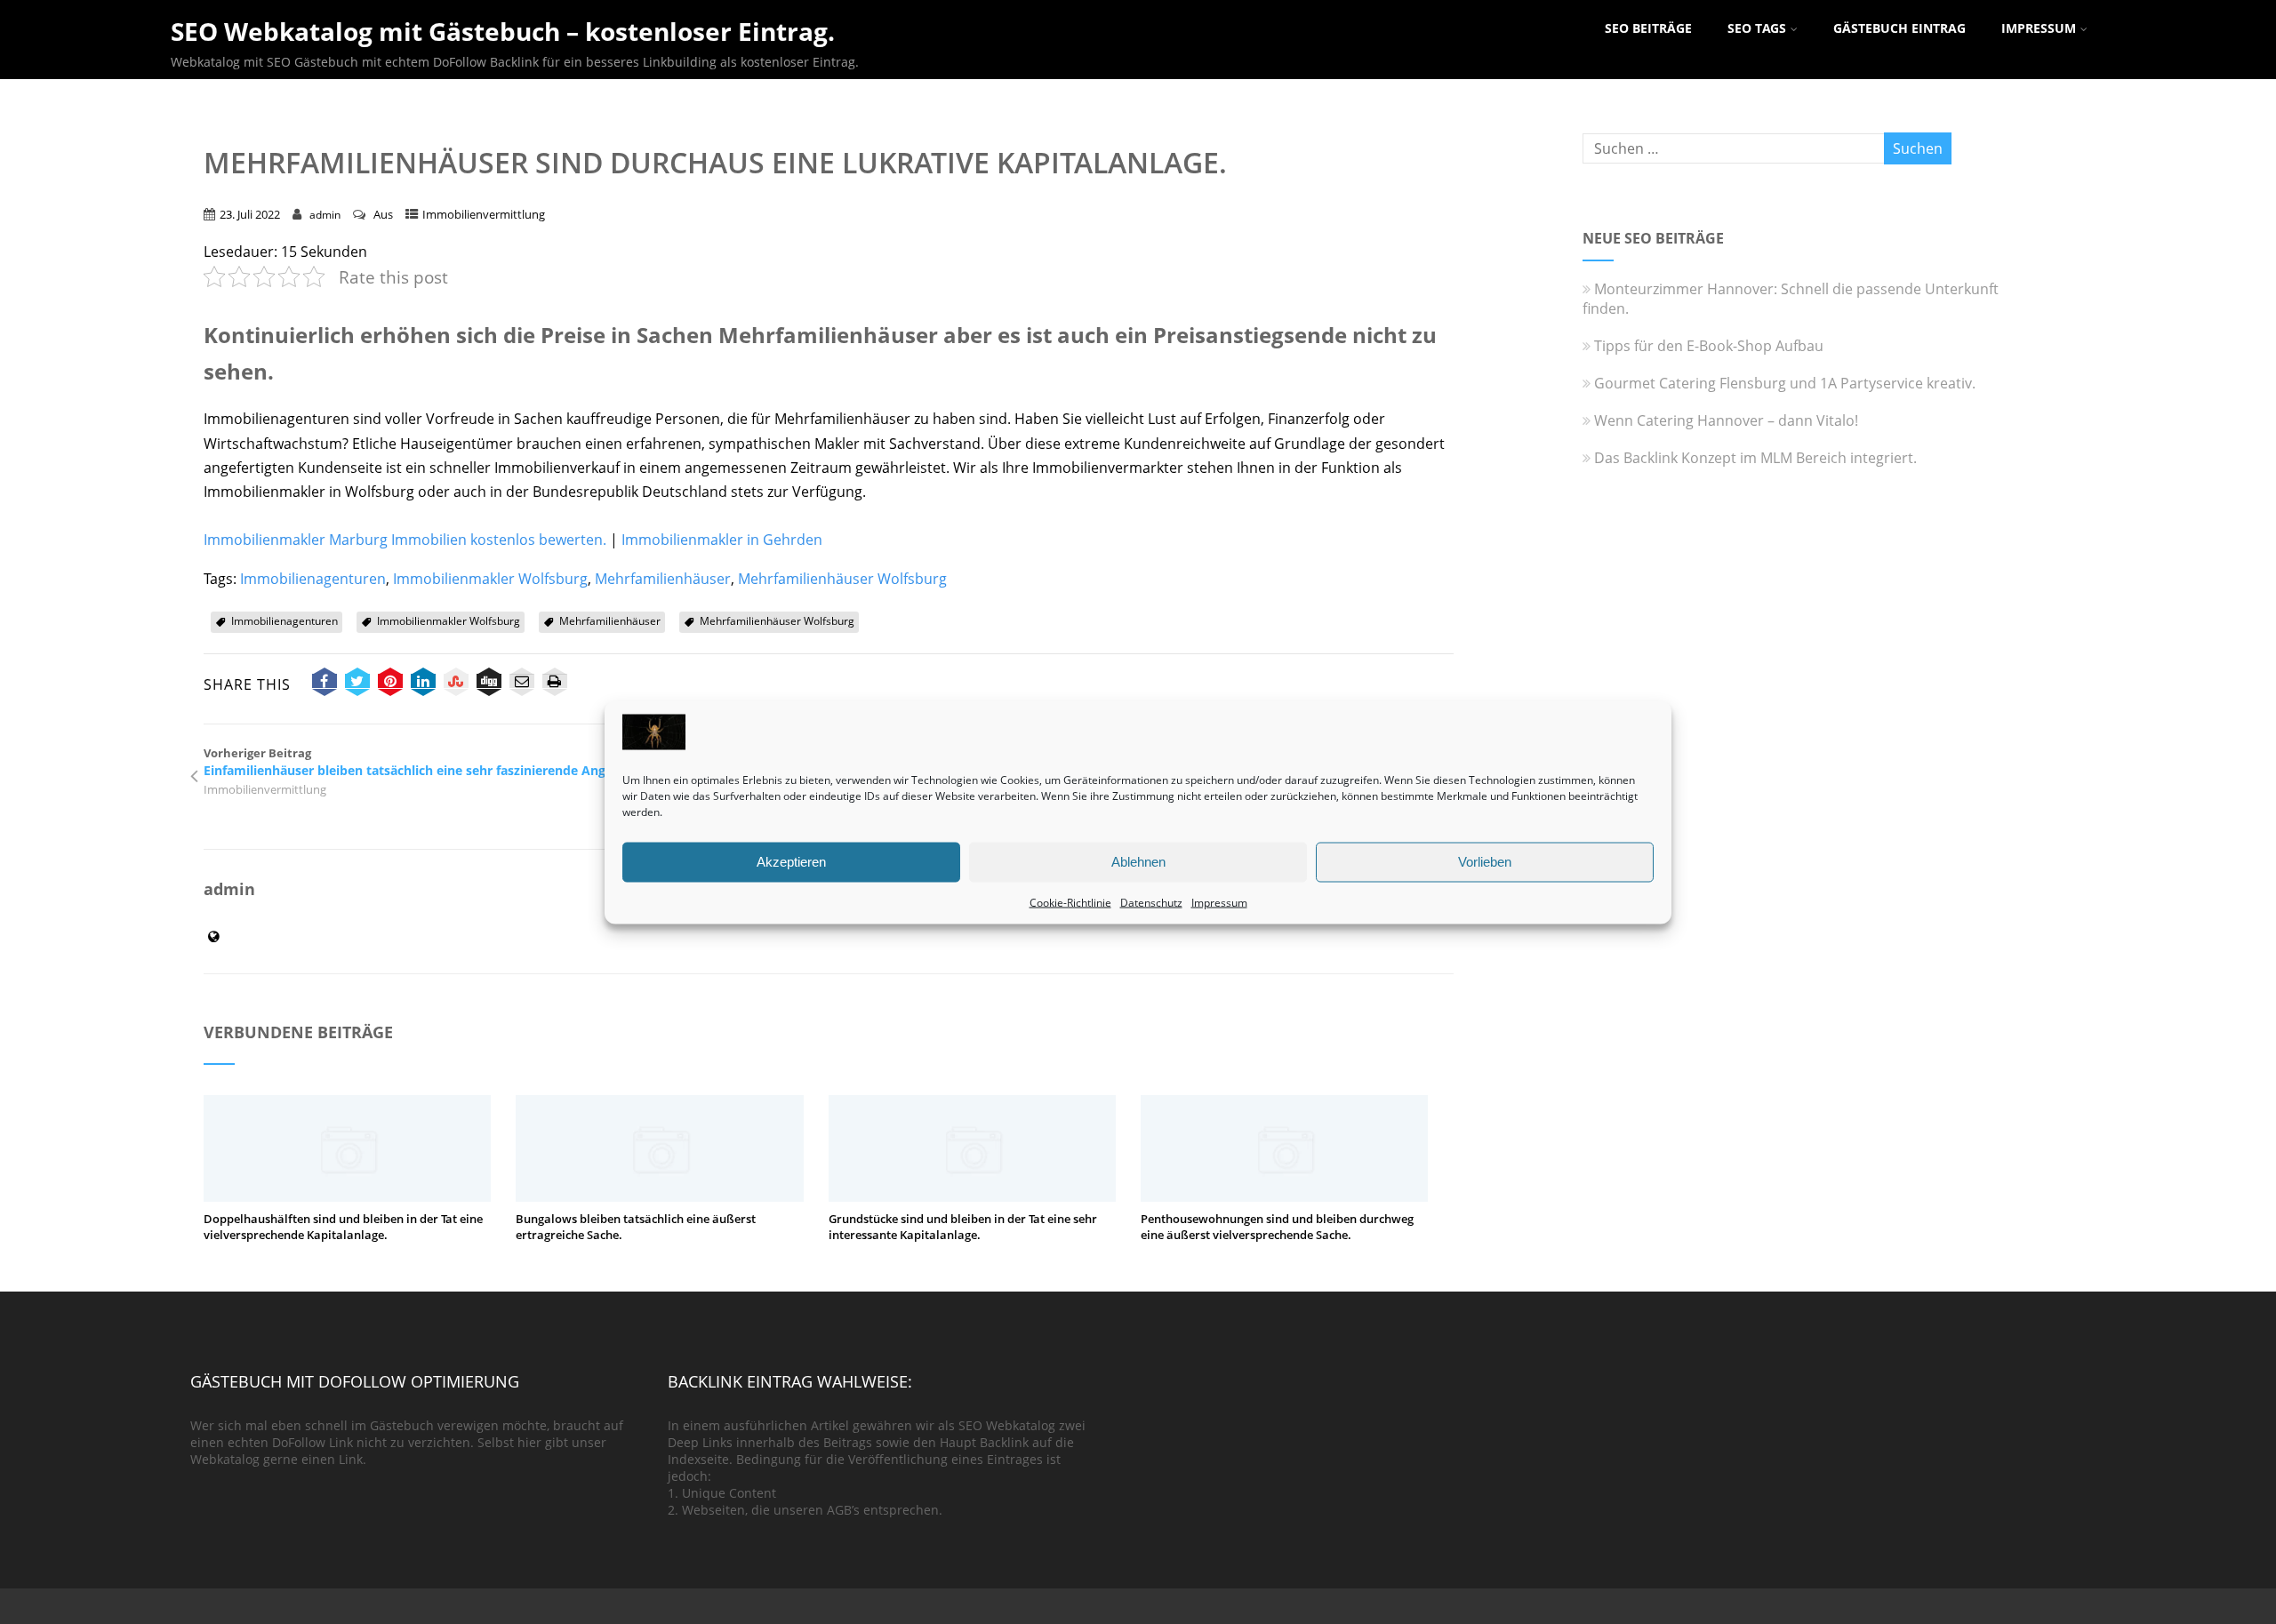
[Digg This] (489, 684)
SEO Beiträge (1648, 28)
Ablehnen (1138, 862)
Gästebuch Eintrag (1899, 28)
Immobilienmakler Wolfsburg (490, 579)
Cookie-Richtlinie (1070, 902)
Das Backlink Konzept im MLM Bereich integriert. (1755, 458)
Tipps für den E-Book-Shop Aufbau (1709, 346)
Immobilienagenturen (313, 579)
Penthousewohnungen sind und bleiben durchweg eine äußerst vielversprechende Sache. (1277, 1227)
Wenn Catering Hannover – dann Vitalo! (1726, 420)
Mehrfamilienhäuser (663, 579)
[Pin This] (390, 684)
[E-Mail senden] (522, 684)
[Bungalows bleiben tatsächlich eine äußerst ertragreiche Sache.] (659, 1196)
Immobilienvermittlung (484, 214)
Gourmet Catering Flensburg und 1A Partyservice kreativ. (1785, 383)
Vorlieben (1485, 862)
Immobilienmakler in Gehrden (722, 540)
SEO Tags (1757, 28)
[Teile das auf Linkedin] (423, 684)
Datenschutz (1151, 902)
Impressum (1219, 902)
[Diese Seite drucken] (555, 684)
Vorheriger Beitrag (438, 762)
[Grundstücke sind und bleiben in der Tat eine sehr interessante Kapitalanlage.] (972, 1196)
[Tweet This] (357, 684)
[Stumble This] (456, 684)
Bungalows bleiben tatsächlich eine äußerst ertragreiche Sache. (636, 1227)
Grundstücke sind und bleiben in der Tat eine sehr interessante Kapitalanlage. (963, 1227)
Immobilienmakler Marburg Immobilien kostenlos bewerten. (405, 540)
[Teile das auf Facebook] (325, 684)
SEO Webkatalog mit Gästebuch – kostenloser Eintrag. (503, 31)
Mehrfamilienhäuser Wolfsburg (842, 579)
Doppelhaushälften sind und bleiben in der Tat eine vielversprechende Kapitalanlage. (343, 1227)
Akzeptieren (791, 862)
